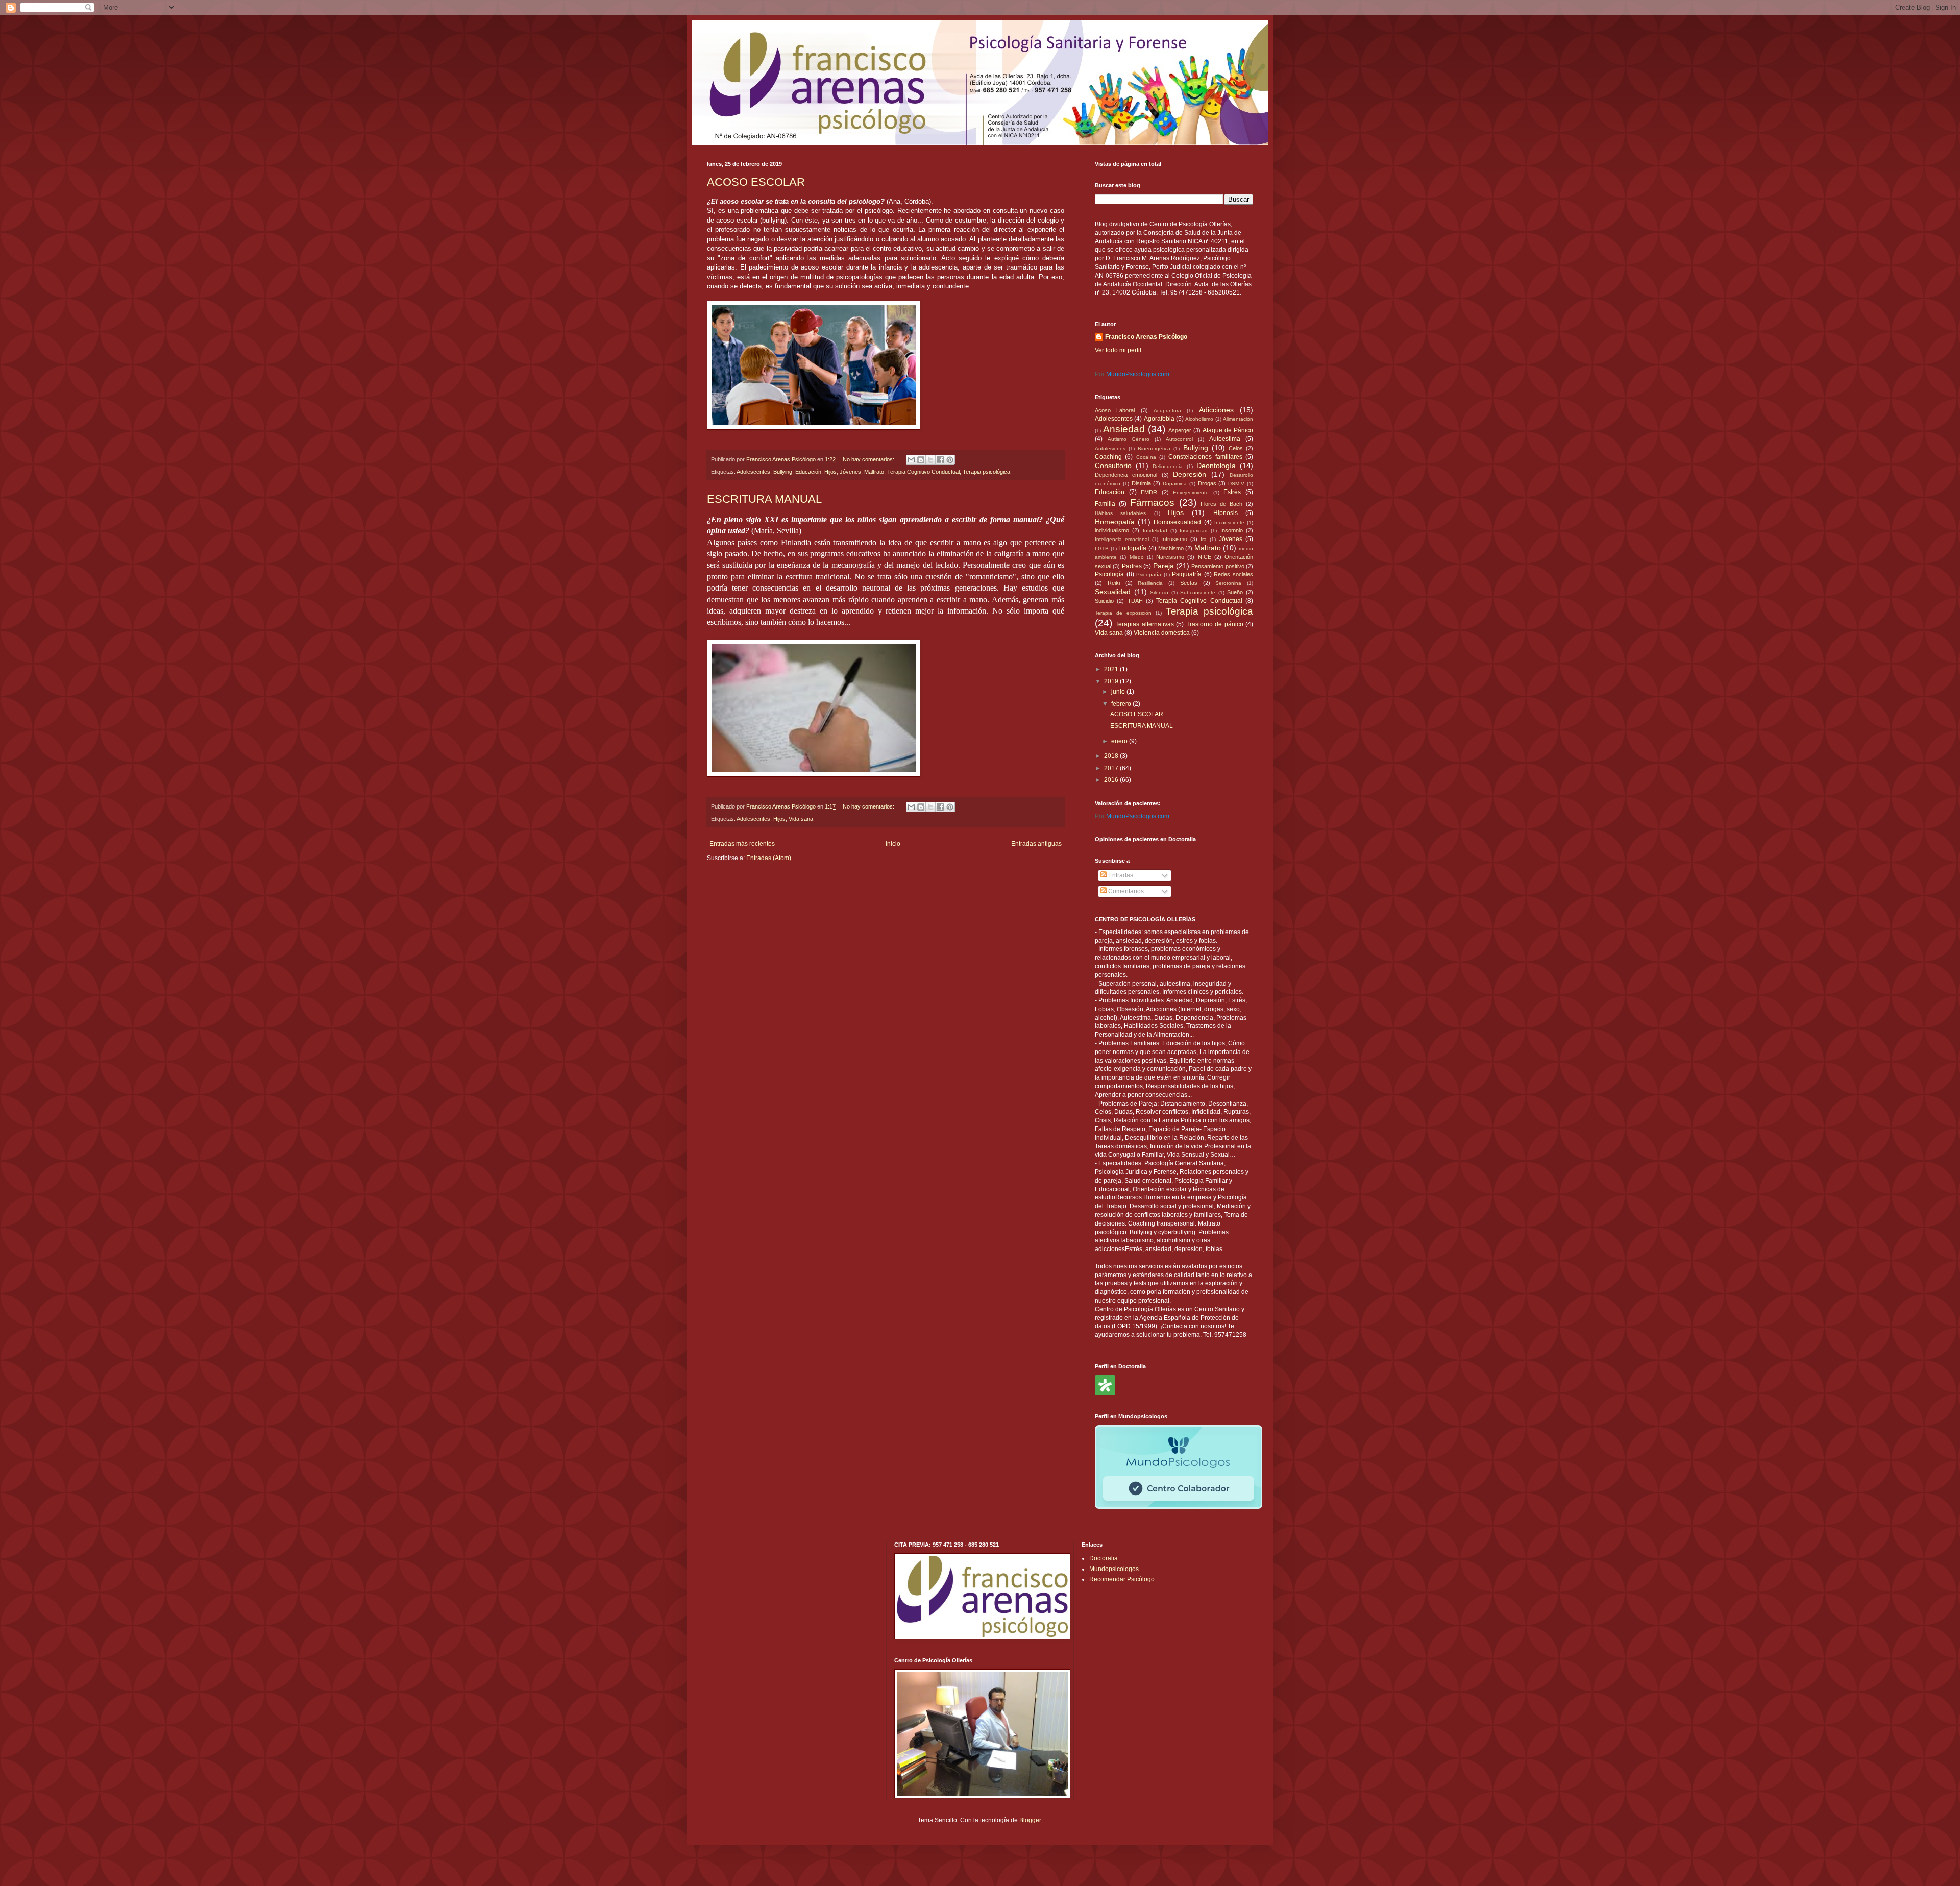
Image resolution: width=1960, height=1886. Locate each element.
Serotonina (1228, 583)
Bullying (783, 472)
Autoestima (1225, 439)
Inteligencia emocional (1122, 539)
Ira (1204, 539)
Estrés (1232, 492)
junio (1119, 692)
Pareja (1163, 566)
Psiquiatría (1187, 574)
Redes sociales (1233, 574)
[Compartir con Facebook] (940, 460)
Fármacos (1152, 503)
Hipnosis (1226, 513)
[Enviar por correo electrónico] (911, 460)
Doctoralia (1104, 1558)
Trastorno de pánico (1215, 624)
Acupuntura (1167, 411)
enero (1120, 741)
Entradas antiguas (1036, 844)
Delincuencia (1168, 466)
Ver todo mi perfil (1118, 350)
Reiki (1114, 583)
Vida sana (801, 819)
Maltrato (874, 472)
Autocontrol (1179, 439)
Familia (1105, 504)
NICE (1205, 557)
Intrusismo (1174, 539)
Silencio (1159, 592)
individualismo (1112, 530)
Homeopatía (1115, 522)
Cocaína (1146, 457)
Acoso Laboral (1115, 410)
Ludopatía (1132, 548)
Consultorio (1113, 466)
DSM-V (1236, 484)
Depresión (1190, 474)
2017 (1112, 768)
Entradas (1120, 875)
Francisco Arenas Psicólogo (1146, 337)
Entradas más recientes (742, 844)
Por (1132, 374)
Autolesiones (1110, 448)
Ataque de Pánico (1228, 430)
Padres (1132, 566)
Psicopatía (1149, 574)
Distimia (1141, 483)
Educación (808, 472)
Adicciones (1216, 410)
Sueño (1235, 592)
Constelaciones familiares (1205, 457)
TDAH (1135, 601)
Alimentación (1238, 419)
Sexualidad (1113, 592)
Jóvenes (850, 472)
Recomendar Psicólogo (1122, 1579)
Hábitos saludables (1120, 513)
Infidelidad (1155, 531)
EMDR (1149, 492)
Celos (1236, 448)
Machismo (1171, 548)
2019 (1112, 681)
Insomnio (1232, 530)
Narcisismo (1170, 557)
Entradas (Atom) (769, 858)
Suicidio (1104, 601)
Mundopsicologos (1114, 1569)
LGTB (1102, 548)
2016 (1112, 780)
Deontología (1216, 466)
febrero (1122, 704)
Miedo (1137, 557)
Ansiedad (1124, 429)
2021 (1112, 669)
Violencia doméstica (1162, 633)
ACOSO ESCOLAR (756, 182)
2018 (1112, 756)
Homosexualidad (1177, 522)
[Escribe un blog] (921, 460)
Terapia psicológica (986, 472)
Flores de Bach (1221, 504)
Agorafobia (1159, 419)
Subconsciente (1198, 592)
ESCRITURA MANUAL (764, 499)
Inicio (893, 844)
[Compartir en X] (930, 460)
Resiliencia (1150, 583)
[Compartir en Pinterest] (950, 460)
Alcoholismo (1199, 419)
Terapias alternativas (1144, 624)
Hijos (830, 472)
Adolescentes (753, 472)
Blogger (1030, 1820)
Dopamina (1175, 484)
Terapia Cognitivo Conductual (923, 472)
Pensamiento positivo (1218, 566)
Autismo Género (1129, 439)
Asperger (1180, 430)
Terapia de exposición (1123, 613)
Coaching (1108, 457)
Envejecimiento (1191, 492)
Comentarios (1125, 891)
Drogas (1207, 483)
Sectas (1189, 583)
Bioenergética (1154, 448)
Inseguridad (1194, 531)
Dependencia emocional (1126, 475)
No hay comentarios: (869, 459)
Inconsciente (1229, 522)
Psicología (1109, 574)
